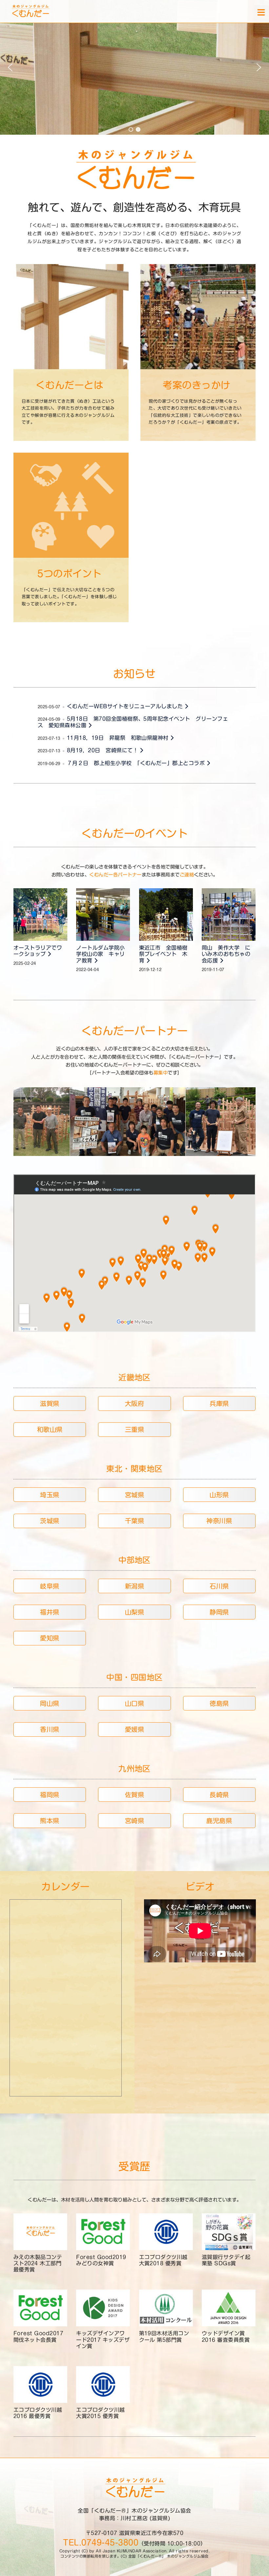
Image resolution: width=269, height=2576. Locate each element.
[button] (10, 67)
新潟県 (134, 1586)
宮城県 (134, 1495)
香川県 (50, 1729)
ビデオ (200, 1887)
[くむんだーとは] (71, 317)
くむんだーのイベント (135, 833)
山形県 (219, 1495)
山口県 (134, 1703)
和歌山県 (50, 1429)
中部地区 (134, 1560)
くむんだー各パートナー (115, 875)
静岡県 (219, 1612)
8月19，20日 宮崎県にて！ (103, 750)
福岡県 (50, 1795)
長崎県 (219, 1795)
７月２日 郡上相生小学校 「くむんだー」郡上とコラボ (137, 763)
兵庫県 (219, 1403)
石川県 (219, 1586)
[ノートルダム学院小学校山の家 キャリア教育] (103, 915)
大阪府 (134, 1403)
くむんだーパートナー (135, 1031)
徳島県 (219, 1703)
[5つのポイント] (71, 505)
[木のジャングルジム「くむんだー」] (21, 11)
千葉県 (134, 1521)
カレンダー (65, 1887)
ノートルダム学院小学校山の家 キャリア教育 (100, 954)
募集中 (161, 1073)
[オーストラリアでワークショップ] (40, 915)
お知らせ (134, 674)
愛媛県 (134, 1729)
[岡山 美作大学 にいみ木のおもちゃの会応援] (229, 915)
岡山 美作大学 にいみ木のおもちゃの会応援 (226, 954)
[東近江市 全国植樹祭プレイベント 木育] (166, 915)
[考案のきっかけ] (198, 317)
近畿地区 (134, 1377)
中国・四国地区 (134, 1677)
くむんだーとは (70, 385)
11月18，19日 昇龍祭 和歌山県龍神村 (119, 738)
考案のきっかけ (197, 385)
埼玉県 (50, 1495)
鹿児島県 (219, 1821)
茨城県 (50, 1521)
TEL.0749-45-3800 (101, 2542)
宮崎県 (134, 1821)
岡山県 (50, 1703)
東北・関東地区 (134, 1469)
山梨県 (134, 1612)
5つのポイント (69, 574)
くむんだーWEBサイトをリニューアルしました (126, 706)
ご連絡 (187, 875)
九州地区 (134, 1769)
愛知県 (50, 1638)
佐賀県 (134, 1795)
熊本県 (50, 1821)
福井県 (50, 1612)
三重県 (134, 1429)
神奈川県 (219, 1521)
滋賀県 (50, 1403)
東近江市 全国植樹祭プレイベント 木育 (163, 954)
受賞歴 (134, 2166)
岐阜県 (50, 1586)
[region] (134, 67)
